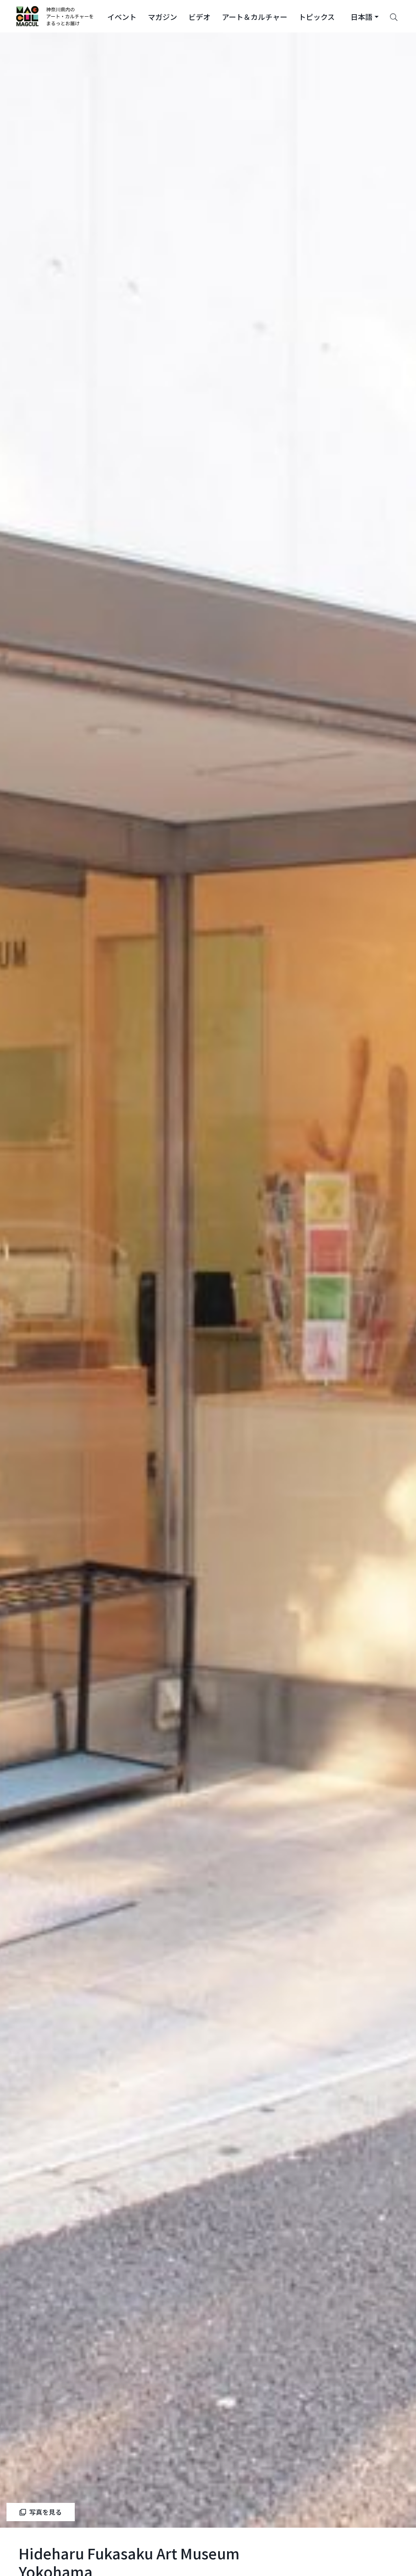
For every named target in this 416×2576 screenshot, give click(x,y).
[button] (122, 16)
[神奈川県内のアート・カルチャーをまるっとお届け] (55, 16)
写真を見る (45, 2512)
